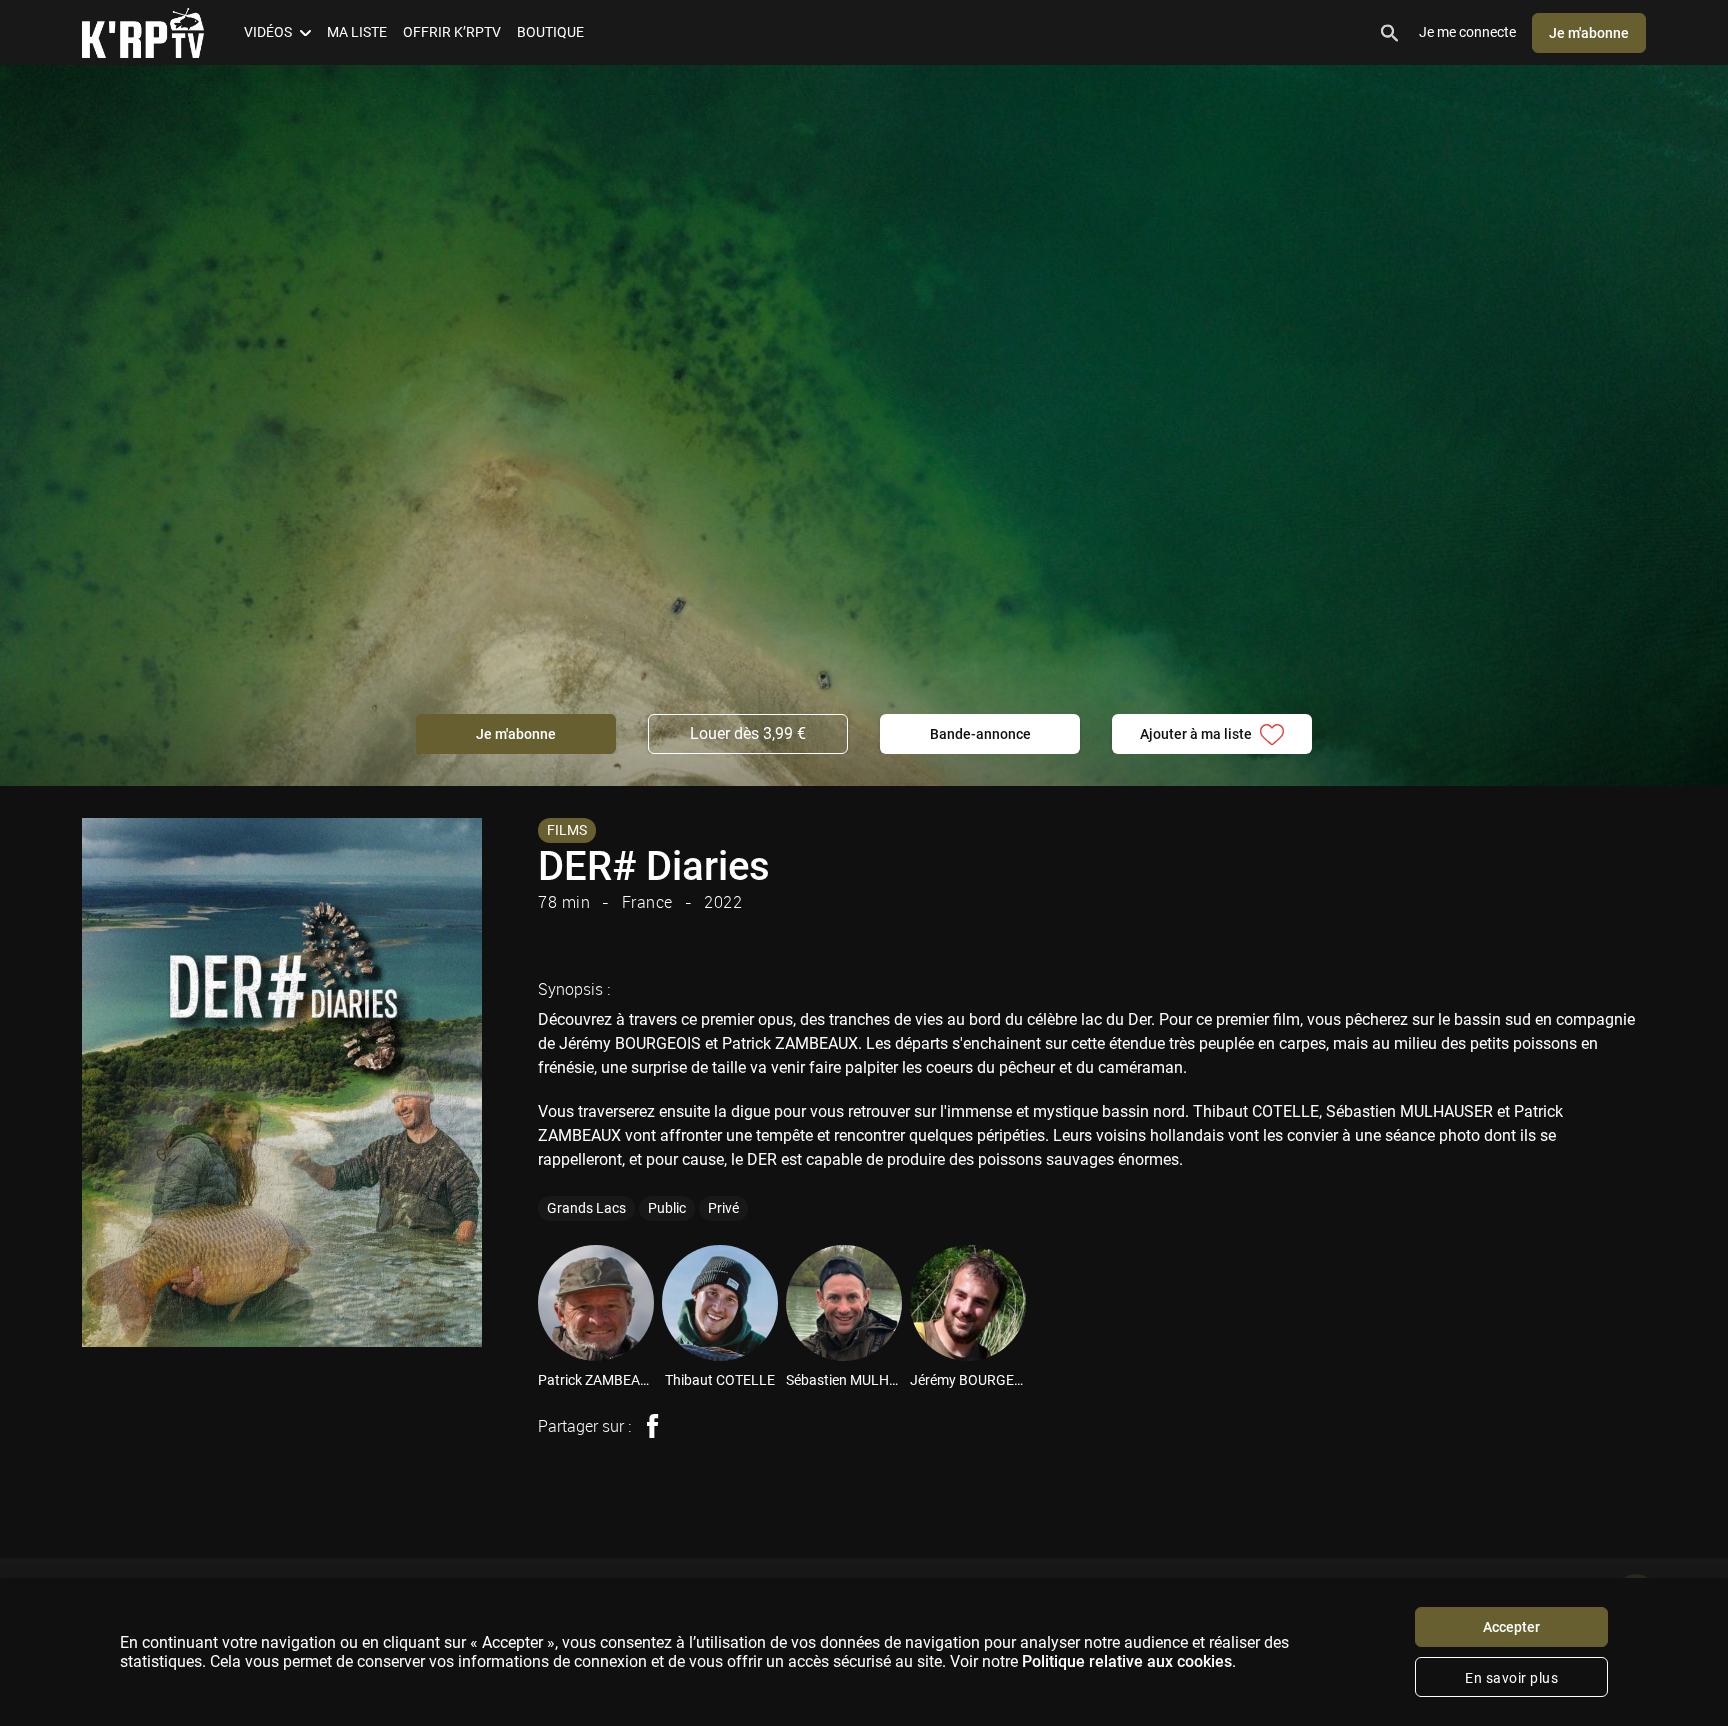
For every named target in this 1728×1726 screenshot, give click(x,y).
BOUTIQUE (550, 32)
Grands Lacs (586, 1208)
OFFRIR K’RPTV (452, 32)
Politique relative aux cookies (1127, 1661)
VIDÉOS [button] (268, 32)
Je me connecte (1467, 32)
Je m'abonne (1589, 33)
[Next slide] (1686, 1303)
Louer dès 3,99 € (748, 733)
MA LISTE (357, 32)
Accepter (1511, 1627)
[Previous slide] (510, 1303)
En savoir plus (1511, 1678)
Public (667, 1208)
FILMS (567, 830)
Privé (723, 1208)
